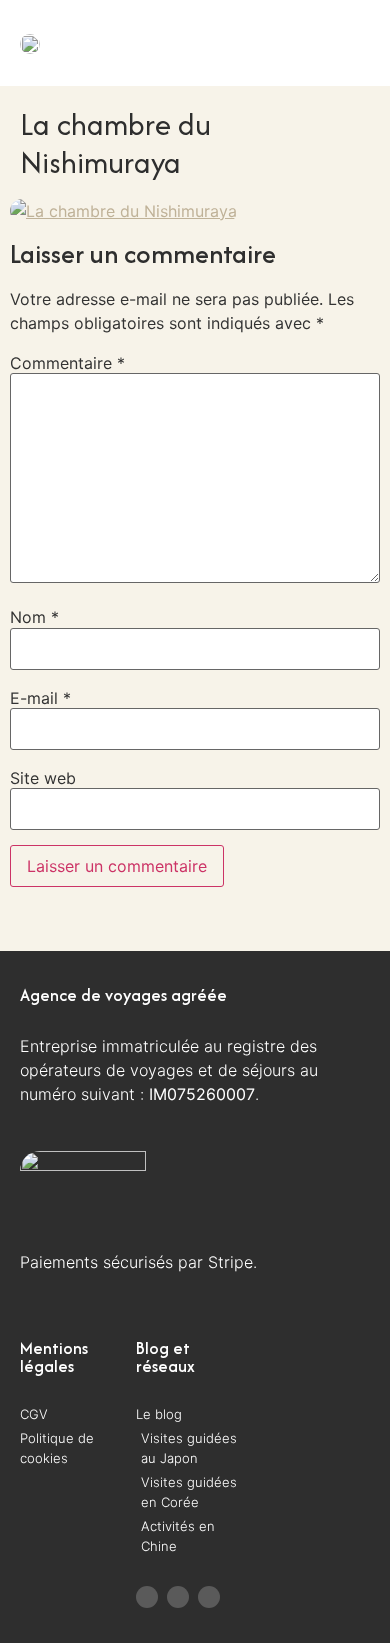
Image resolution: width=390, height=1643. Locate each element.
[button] (314, 42)
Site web (43, 778)
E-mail (40, 698)
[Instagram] (178, 1597)
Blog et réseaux (165, 1357)
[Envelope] (209, 1597)
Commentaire (67, 363)
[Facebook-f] (147, 1597)
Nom (34, 617)
